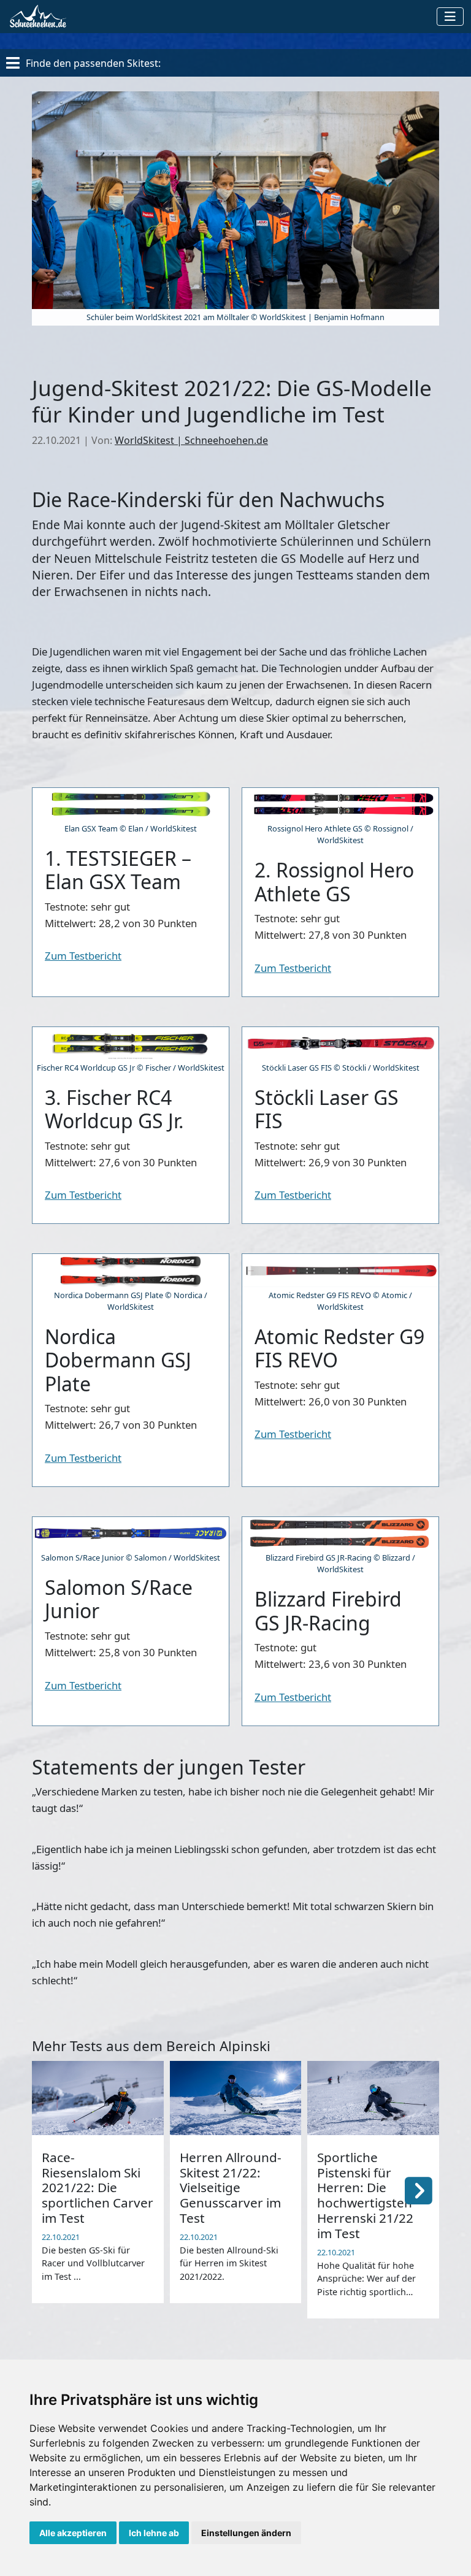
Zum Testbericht (83, 956)
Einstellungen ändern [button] (246, 2533)
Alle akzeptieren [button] (73, 2533)
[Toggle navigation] (450, 17)
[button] (419, 2190)
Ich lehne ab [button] (154, 2533)
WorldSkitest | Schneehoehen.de (191, 440)
